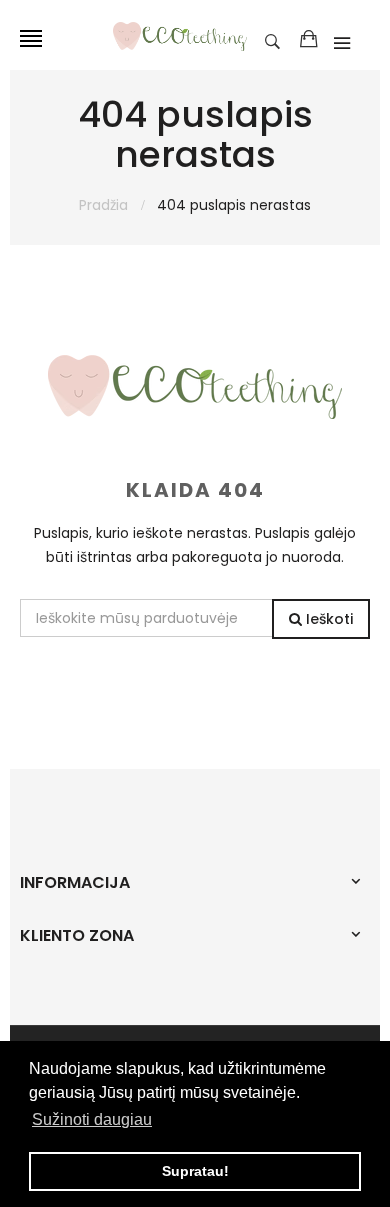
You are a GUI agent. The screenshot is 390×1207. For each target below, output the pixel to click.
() (309, 40)
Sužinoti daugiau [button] (92, 1119)
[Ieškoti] (277, 40)
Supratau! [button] (195, 1171)
